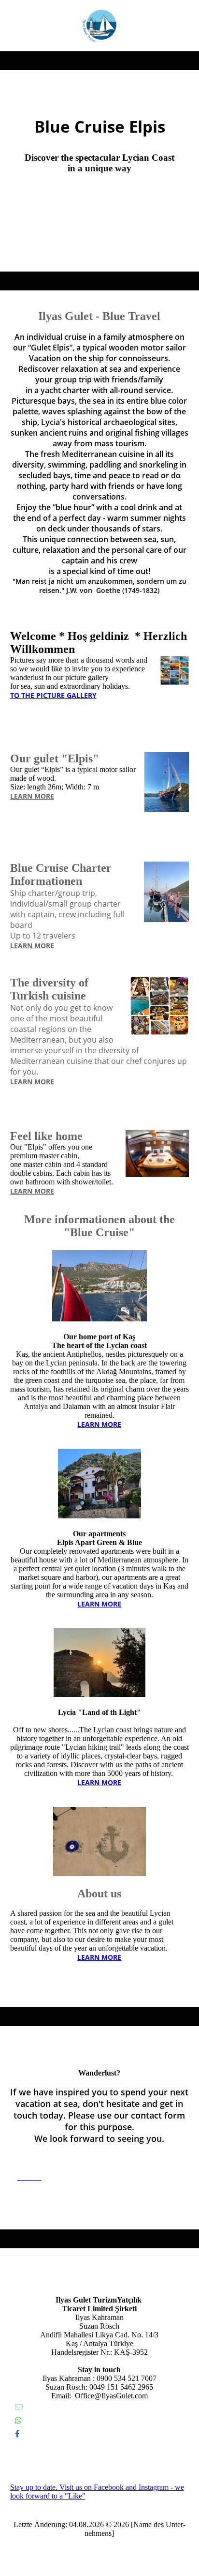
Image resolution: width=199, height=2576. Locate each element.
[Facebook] (17, 2434)
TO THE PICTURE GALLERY (53, 695)
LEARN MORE (32, 796)
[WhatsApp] (18, 2420)
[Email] (19, 2407)
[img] (99, 26)
